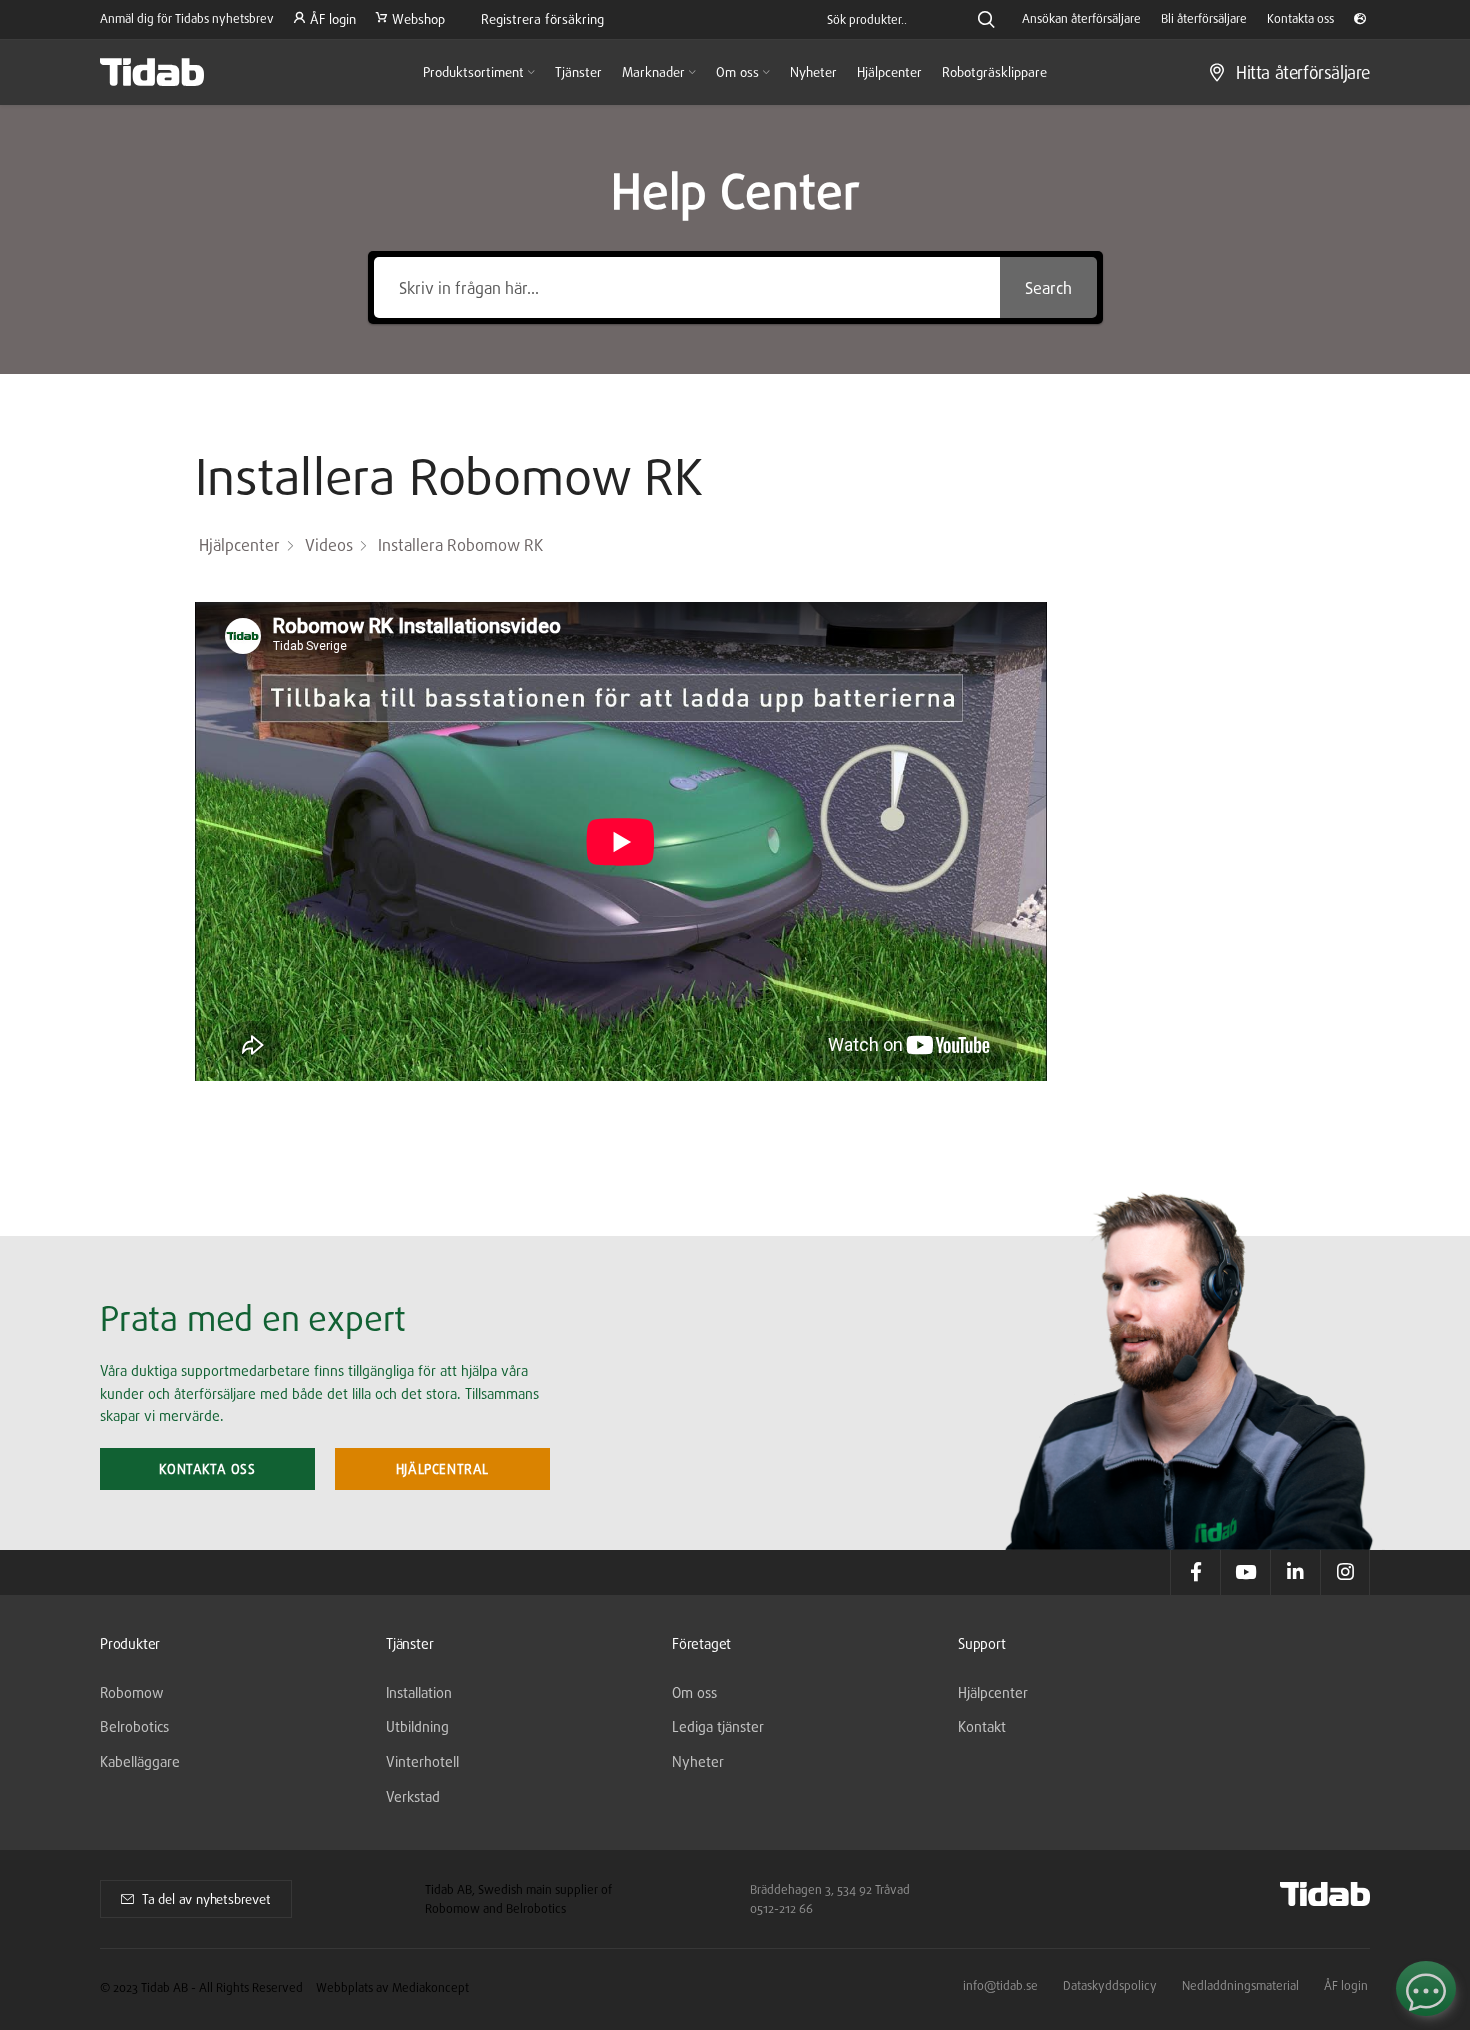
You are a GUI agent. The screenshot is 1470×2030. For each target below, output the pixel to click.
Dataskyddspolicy (1110, 1985)
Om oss (694, 1692)
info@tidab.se (1000, 1985)
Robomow (132, 1692)
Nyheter (698, 1761)
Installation (419, 1692)
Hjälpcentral (442, 1469)
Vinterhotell (422, 1761)
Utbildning (417, 1726)
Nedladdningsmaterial (1240, 1985)
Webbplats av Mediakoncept (392, 1987)
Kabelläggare (140, 1761)
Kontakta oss (207, 1469)
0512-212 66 (781, 1908)
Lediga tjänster (718, 1726)
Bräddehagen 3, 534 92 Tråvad (830, 1889)
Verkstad (413, 1796)
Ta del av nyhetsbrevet (206, 1899)
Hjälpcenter (993, 1692)
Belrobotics (134, 1726)
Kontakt (982, 1726)
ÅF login (1346, 1985)
